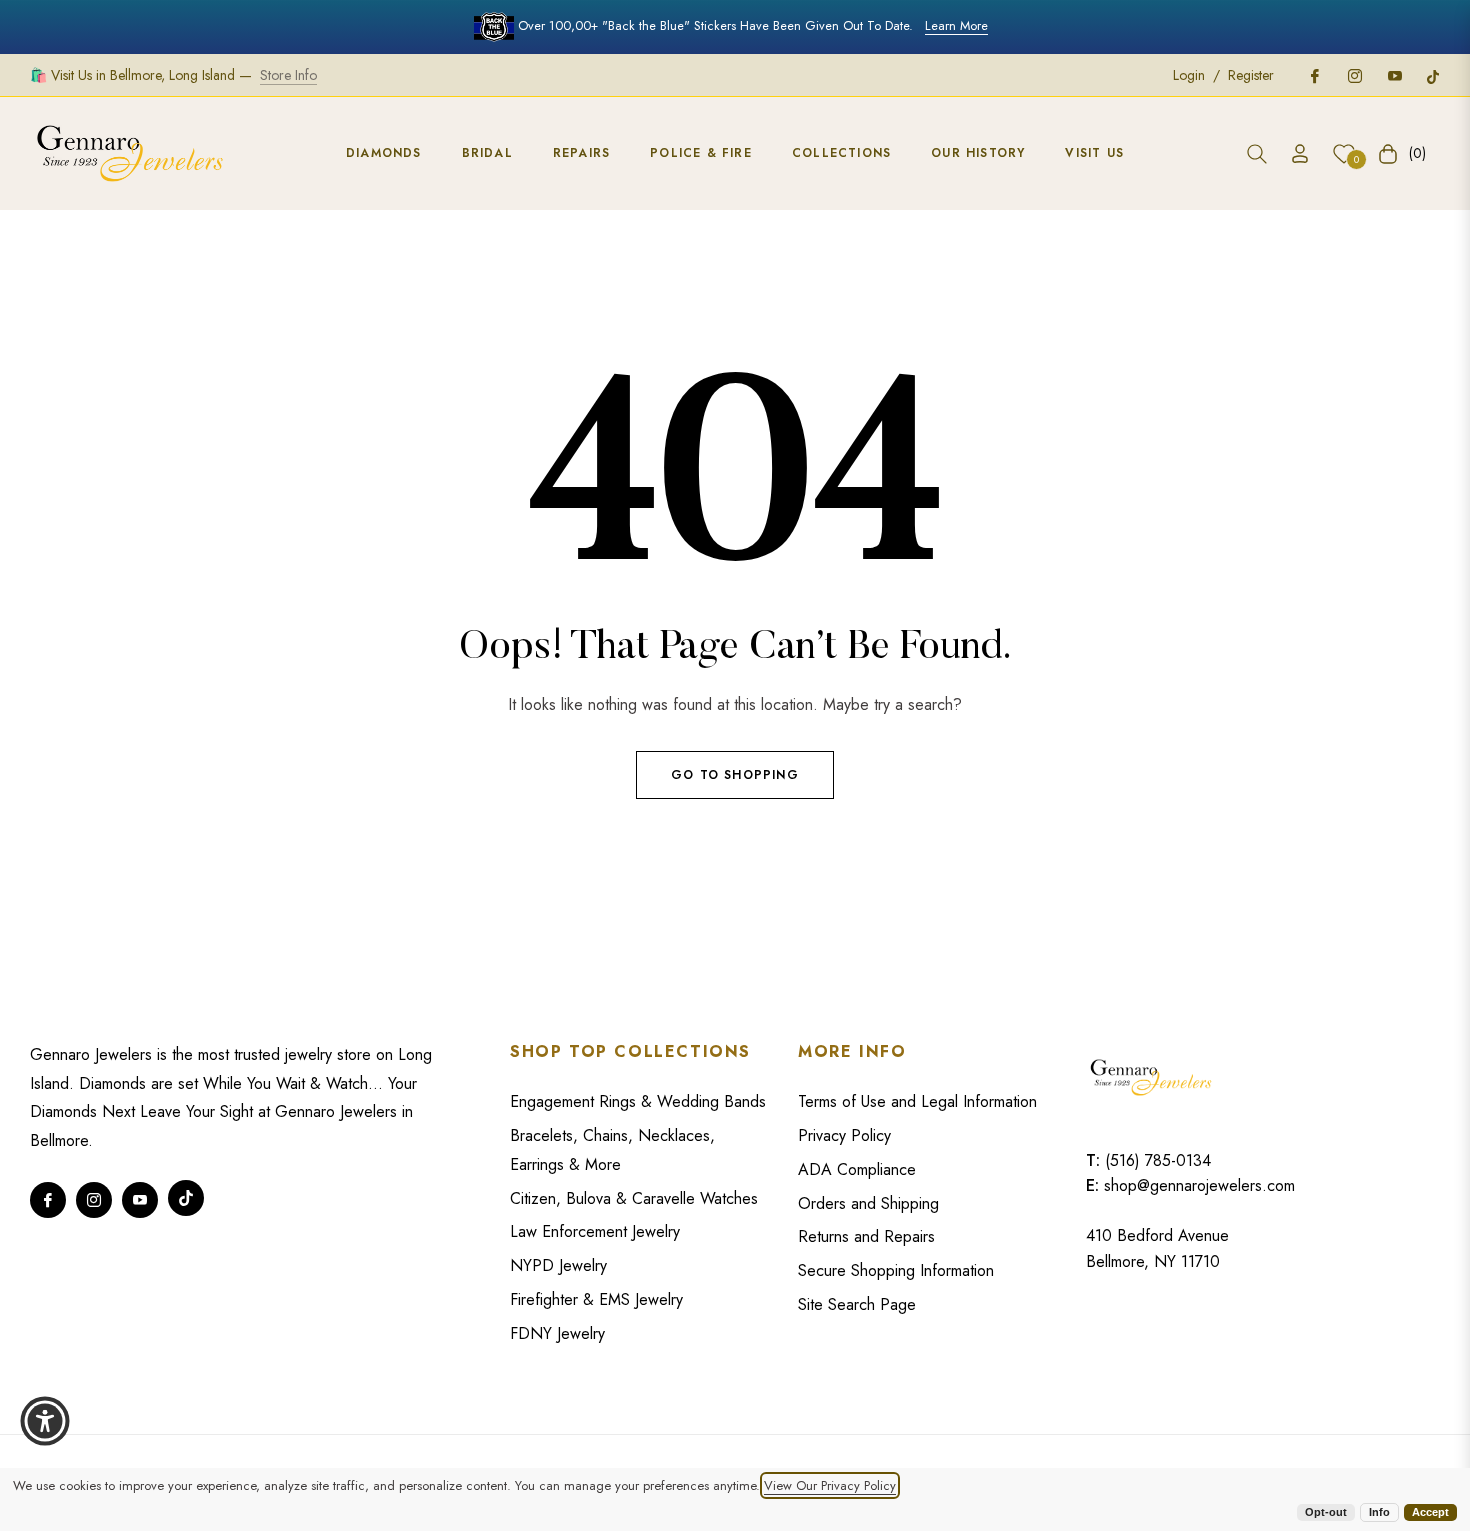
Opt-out (1326, 1512)
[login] (1300, 153)
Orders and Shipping (868, 1203)
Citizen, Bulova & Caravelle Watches (634, 1198)
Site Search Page (857, 1304)
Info (1379, 1512)
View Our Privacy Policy (830, 1485)
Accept (1430, 1512)
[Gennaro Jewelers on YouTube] (1394, 75)
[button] (1257, 154)
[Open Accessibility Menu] (45, 1421)
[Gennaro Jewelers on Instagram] (1354, 75)
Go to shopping (735, 775)
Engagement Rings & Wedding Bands (638, 1101)
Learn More (956, 25)
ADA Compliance (857, 1169)
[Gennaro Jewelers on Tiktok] (1433, 75)
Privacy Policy (844, 1135)
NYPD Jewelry (558, 1265)
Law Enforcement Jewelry (595, 1231)
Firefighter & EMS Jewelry (596, 1299)
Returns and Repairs (866, 1236)
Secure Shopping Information (896, 1270)
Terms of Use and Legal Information (917, 1101)
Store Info (288, 75)
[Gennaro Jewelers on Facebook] (1314, 75)
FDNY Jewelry (557, 1333)
